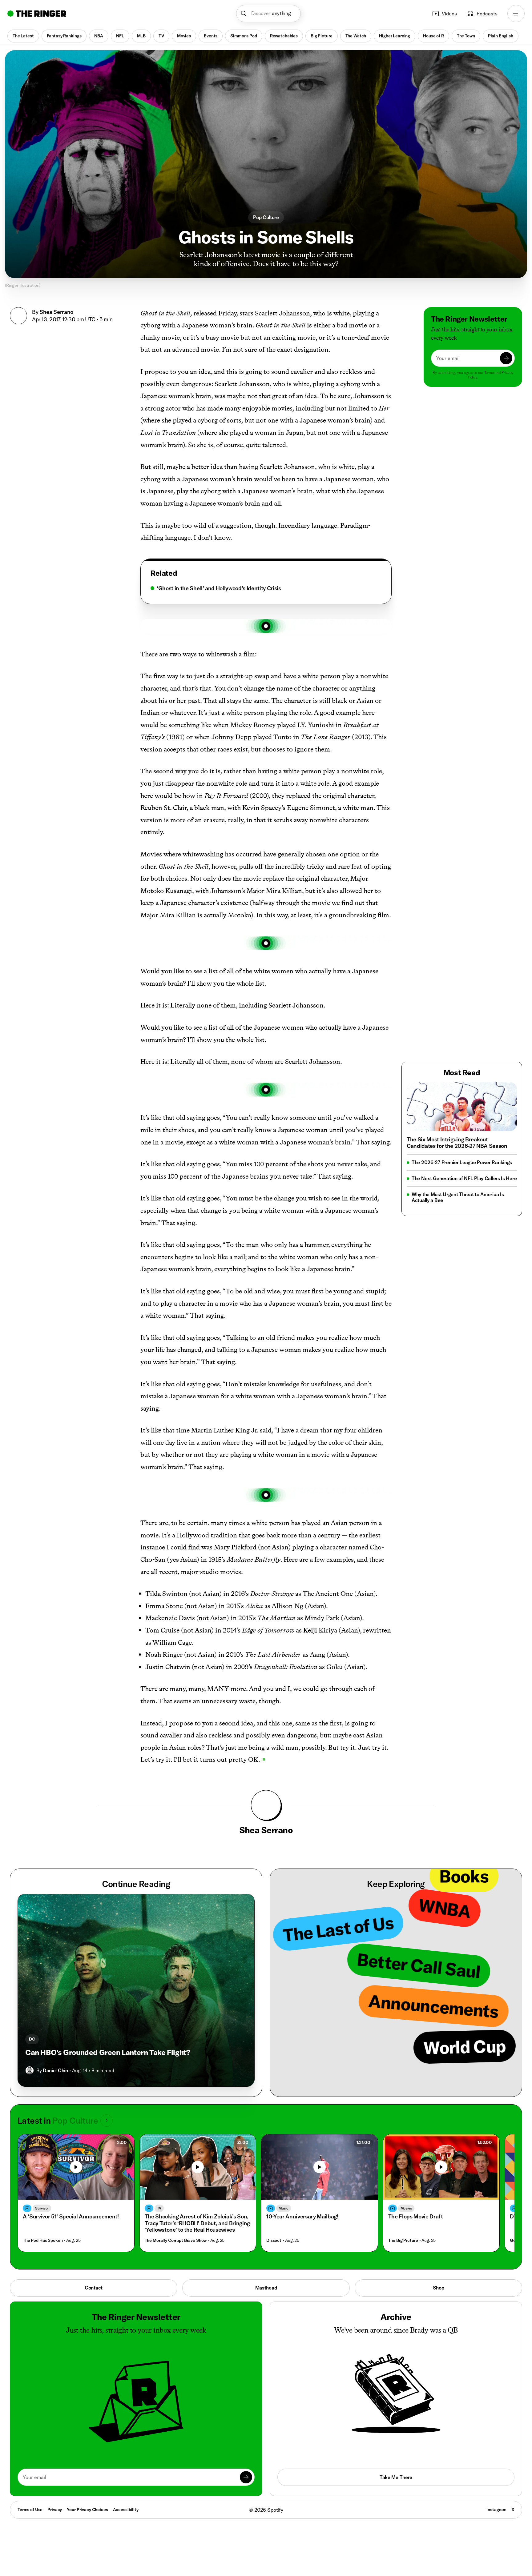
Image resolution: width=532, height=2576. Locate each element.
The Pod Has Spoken (43, 2240)
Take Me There (396, 2477)
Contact (94, 2288)
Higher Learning (395, 36)
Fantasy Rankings (64, 36)
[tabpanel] (266, 588)
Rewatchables (284, 36)
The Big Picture (403, 2240)
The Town (466, 36)
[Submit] (506, 358)
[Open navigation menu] (516, 14)
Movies (184, 36)
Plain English (501, 36)
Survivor (42, 2208)
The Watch (356, 36)
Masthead (266, 2288)
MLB (141, 36)
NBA (99, 36)
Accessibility (126, 2510)
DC (32, 2039)
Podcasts (487, 14)
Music (284, 2208)
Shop (439, 2288)
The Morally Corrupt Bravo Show (176, 2240)
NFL (120, 36)
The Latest (23, 36)
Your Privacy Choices (87, 2510)
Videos (449, 14)
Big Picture (321, 36)
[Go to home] (37, 14)
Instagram (496, 2510)
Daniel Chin (55, 2070)
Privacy (55, 2510)
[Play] (76, 2167)
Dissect (274, 2240)
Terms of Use (30, 2510)
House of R (433, 36)
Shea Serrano (56, 312)
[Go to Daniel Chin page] (30, 2070)
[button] (269, 14)
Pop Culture (266, 217)
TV (161, 36)
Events (211, 36)
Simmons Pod (244, 36)
